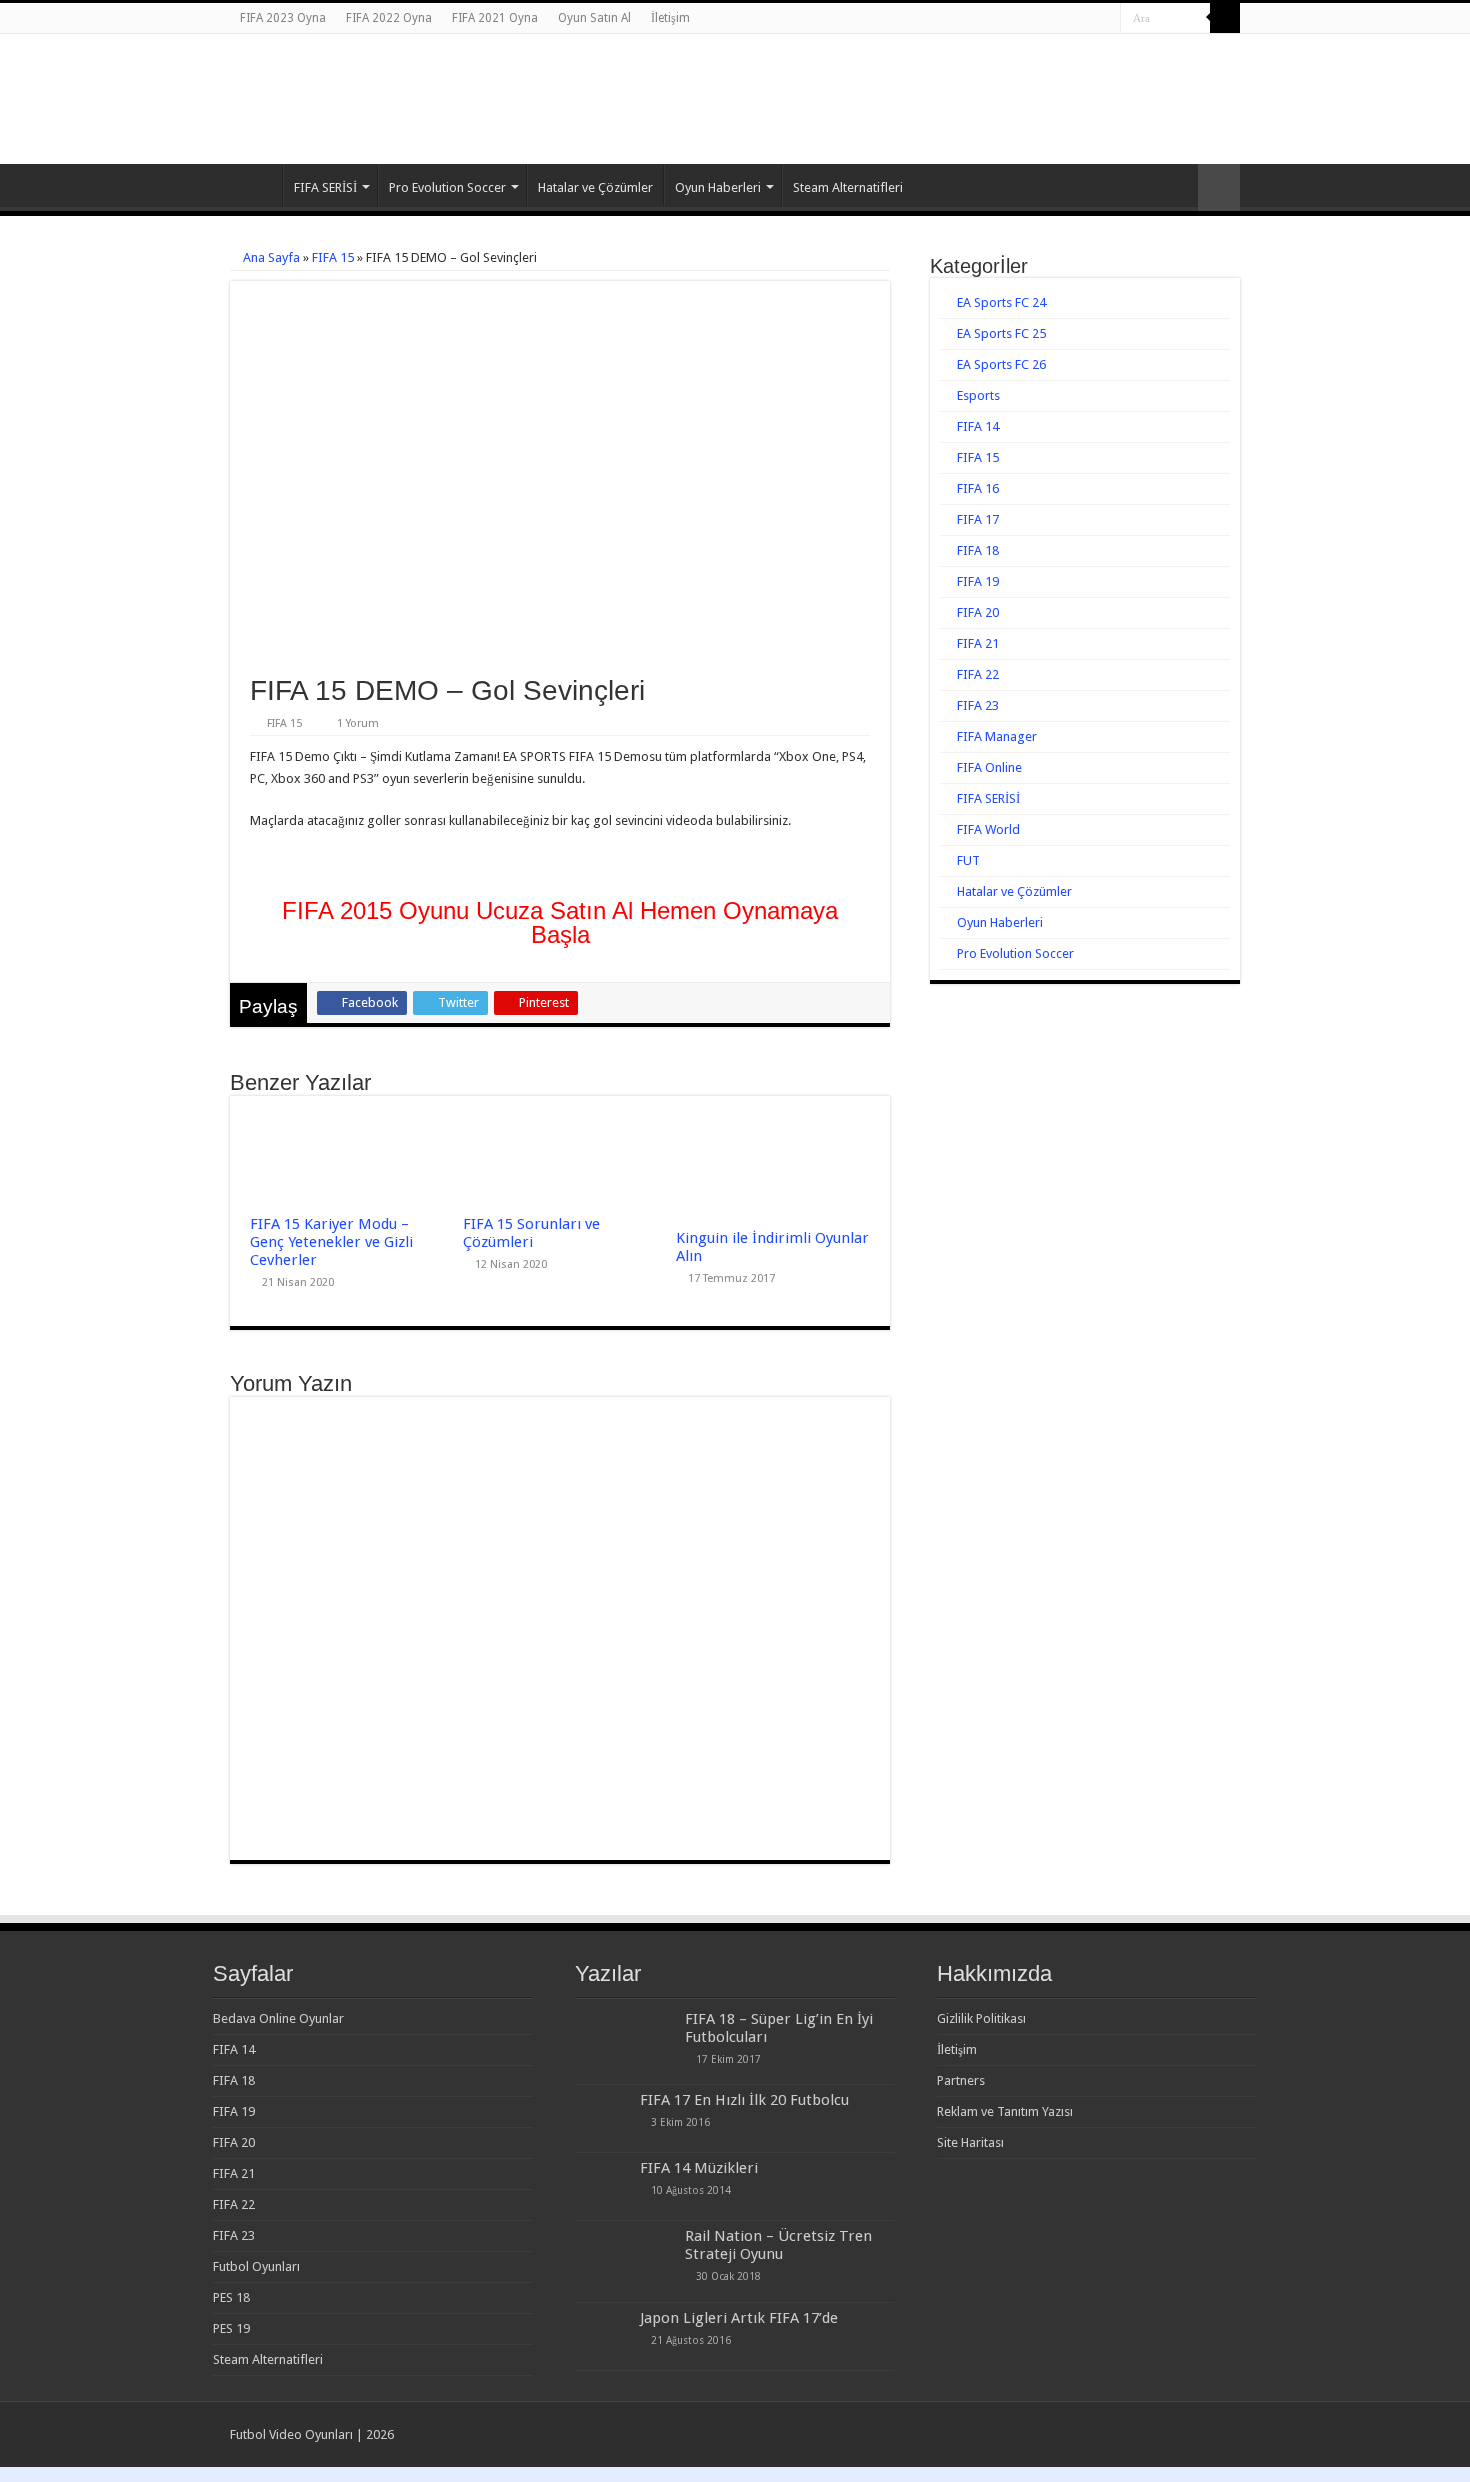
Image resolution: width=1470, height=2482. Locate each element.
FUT (968, 860)
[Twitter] (1086, 19)
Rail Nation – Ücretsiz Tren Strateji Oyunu (778, 2245)
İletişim (670, 18)
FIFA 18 (978, 550)
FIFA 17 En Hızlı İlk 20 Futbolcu (744, 2100)
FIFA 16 (978, 488)
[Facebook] (1067, 19)
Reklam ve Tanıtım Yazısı (1005, 2111)
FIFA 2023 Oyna (283, 18)
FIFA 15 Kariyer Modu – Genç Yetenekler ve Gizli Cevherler (331, 1242)
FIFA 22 (978, 674)
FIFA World (988, 829)
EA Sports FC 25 (1001, 333)
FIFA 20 (978, 612)
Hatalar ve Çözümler (595, 187)
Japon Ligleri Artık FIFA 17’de (739, 2318)
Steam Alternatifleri (848, 187)
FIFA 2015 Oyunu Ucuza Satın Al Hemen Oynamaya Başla (560, 922)
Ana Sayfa (256, 185)
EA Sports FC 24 (1001, 302)
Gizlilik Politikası (981, 2018)
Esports (978, 395)
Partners (961, 2080)
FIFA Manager (997, 736)
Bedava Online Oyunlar (278, 2018)
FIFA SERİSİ (325, 187)
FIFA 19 (978, 581)
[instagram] (1105, 19)
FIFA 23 (978, 705)
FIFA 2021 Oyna (495, 18)
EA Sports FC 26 (1001, 364)
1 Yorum (358, 723)
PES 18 (231, 2297)
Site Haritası (970, 2142)
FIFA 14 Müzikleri (699, 2168)
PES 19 (231, 2328)
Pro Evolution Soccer (447, 187)
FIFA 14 (978, 426)
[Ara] (1225, 18)
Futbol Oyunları (256, 2266)
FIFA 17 (978, 519)
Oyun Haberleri (718, 187)
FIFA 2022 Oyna (389, 18)
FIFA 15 (333, 257)
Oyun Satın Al (594, 18)
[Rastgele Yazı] (1219, 187)
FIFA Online (989, 767)
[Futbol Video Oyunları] (340, 80)
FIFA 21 (978, 643)
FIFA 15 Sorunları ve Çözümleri (531, 1233)
